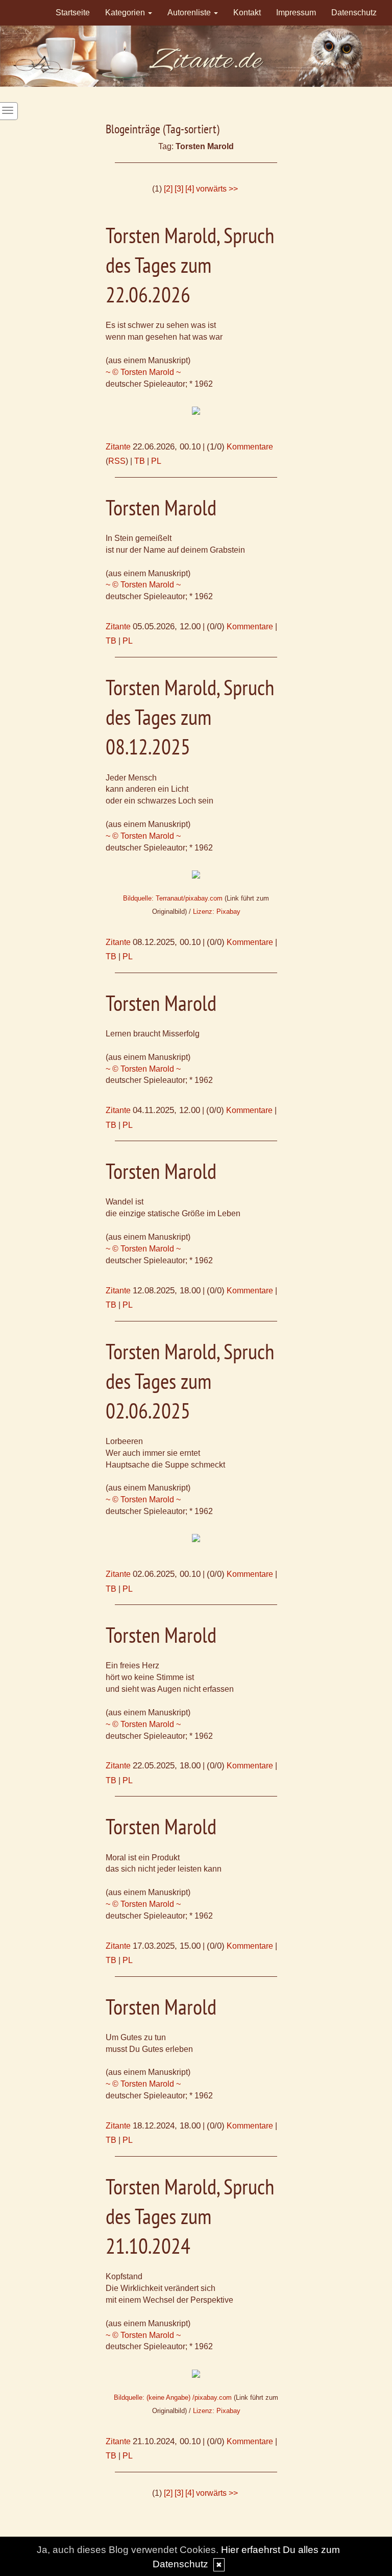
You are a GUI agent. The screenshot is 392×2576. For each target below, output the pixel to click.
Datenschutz (354, 13)
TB (140, 461)
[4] (190, 189)
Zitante (118, 447)
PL (156, 461)
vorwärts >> (217, 189)
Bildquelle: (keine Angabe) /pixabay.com (173, 2397)
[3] (179, 189)
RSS (117, 461)
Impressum (296, 13)
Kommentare (250, 447)
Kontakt (247, 13)
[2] (168, 189)
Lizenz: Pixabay (217, 912)
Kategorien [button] (126, 13)
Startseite (73, 13)
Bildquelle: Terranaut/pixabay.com (173, 898)
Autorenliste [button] (190, 13)
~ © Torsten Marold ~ (143, 372)
